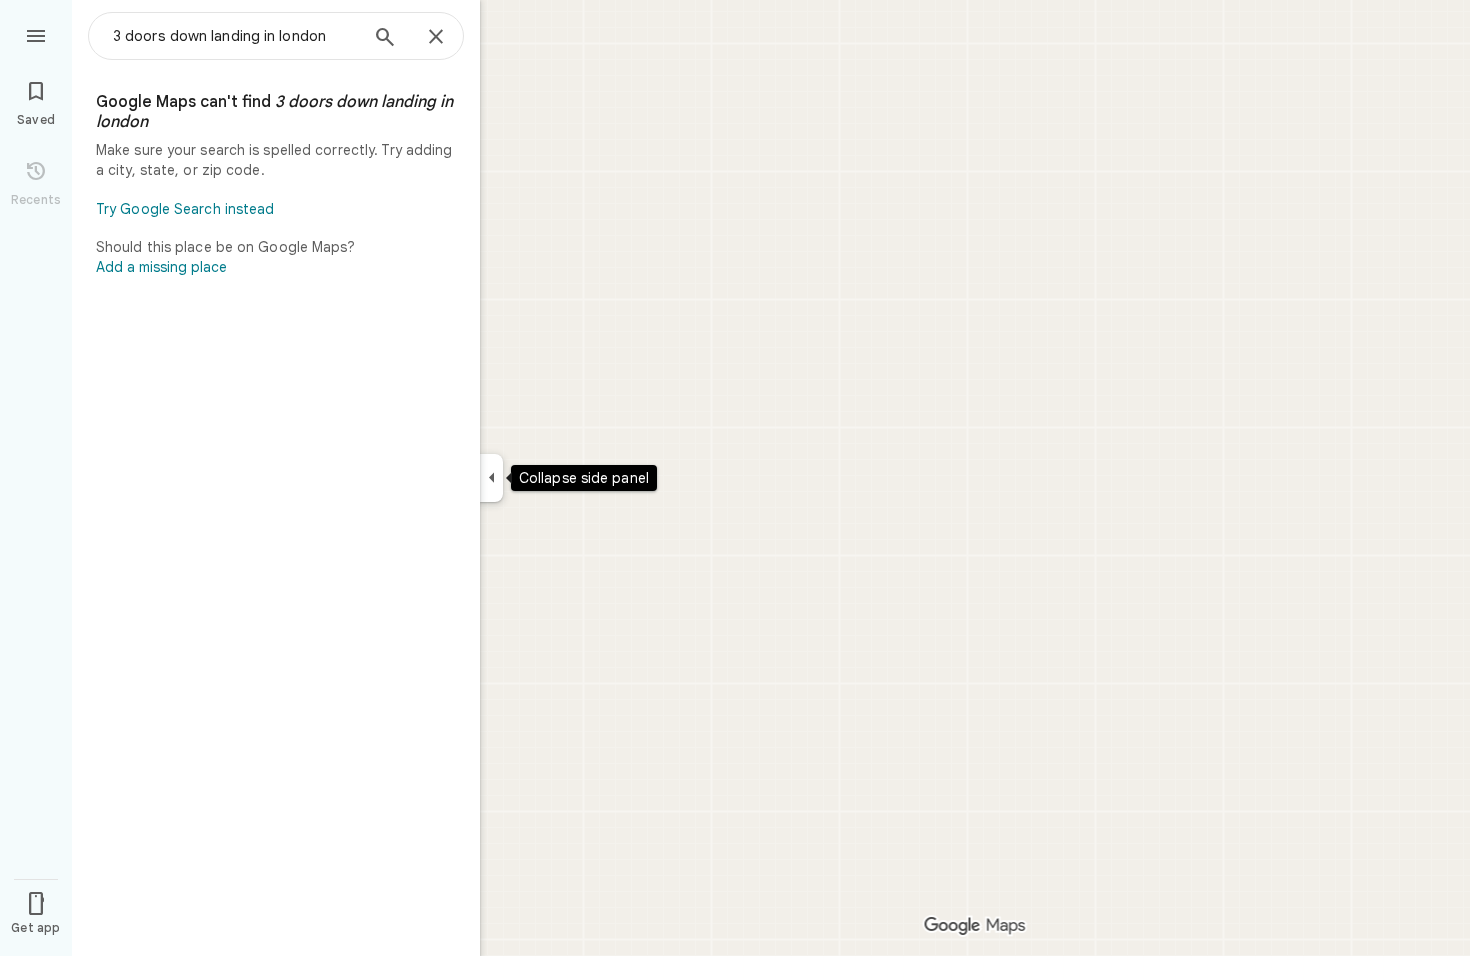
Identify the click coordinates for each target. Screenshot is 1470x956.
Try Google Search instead (185, 209)
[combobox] (235, 36)
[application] (735, 478)
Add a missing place (161, 267)
